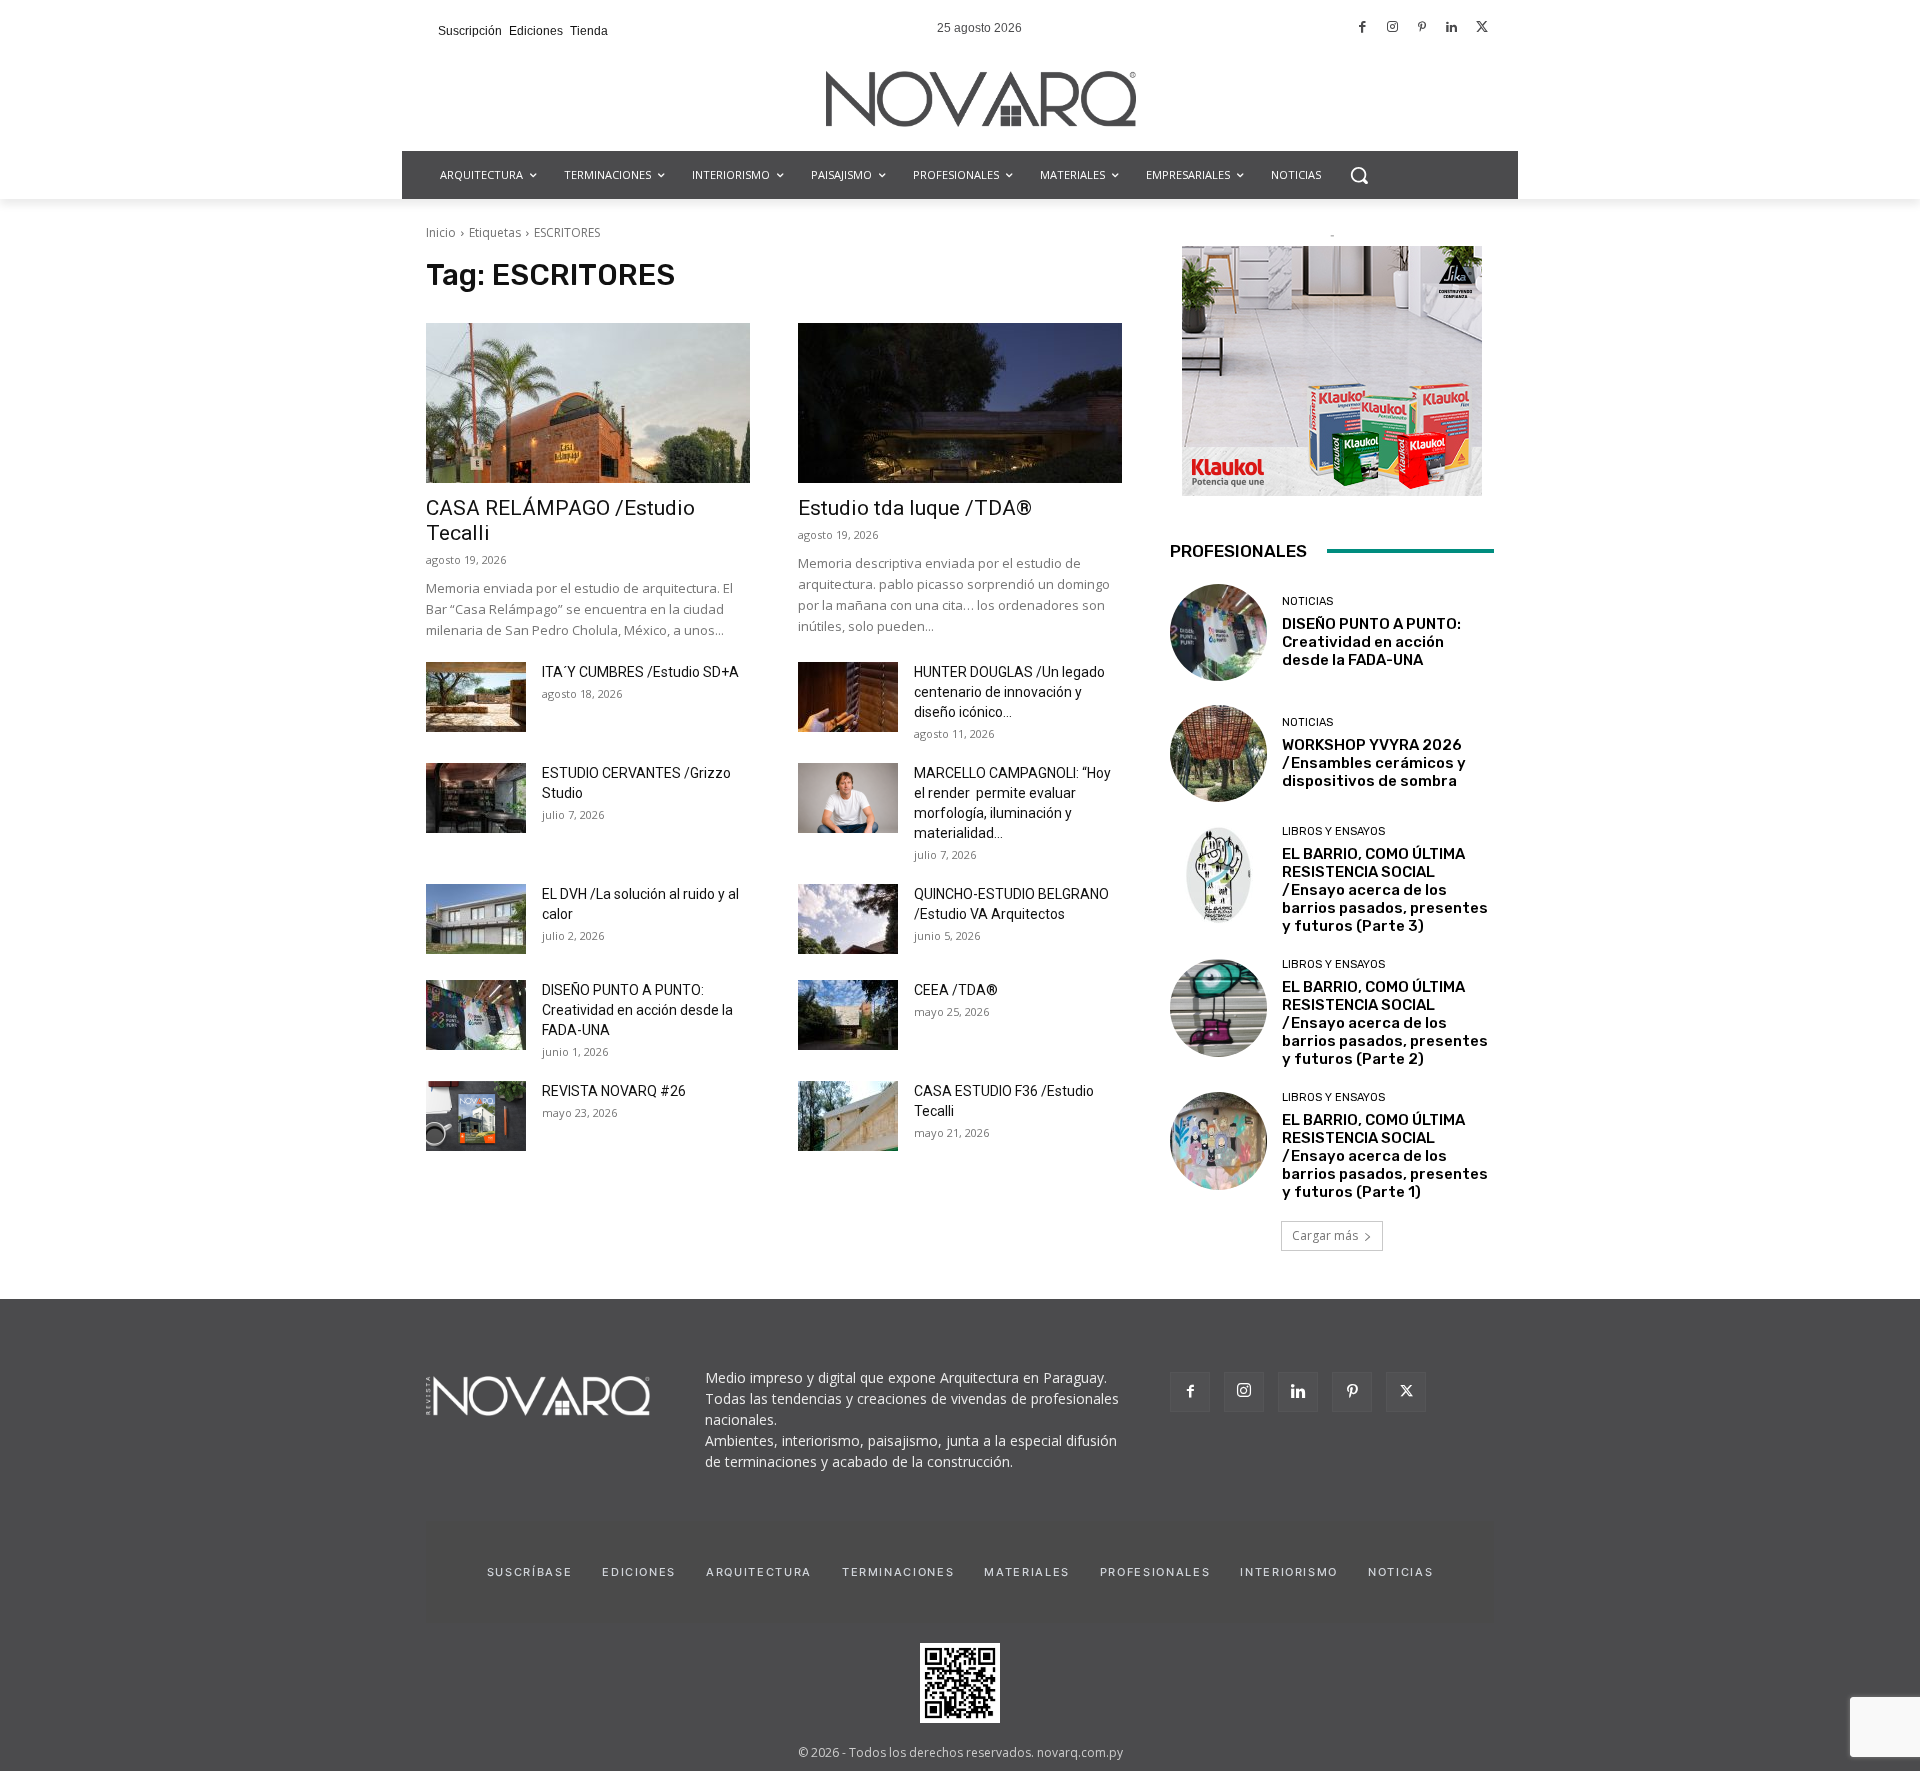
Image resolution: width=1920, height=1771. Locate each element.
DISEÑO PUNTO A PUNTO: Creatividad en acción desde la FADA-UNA (637, 1010)
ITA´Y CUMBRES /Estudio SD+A (640, 672)
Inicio (441, 232)
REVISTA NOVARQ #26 (614, 1091)
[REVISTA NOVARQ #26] (476, 1116)
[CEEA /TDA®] (848, 1015)
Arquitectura (759, 1572)
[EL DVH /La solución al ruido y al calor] (476, 919)
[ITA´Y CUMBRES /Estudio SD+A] (476, 697)
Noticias (1307, 601)
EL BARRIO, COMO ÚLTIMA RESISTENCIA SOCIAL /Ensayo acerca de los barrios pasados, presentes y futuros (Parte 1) (1385, 1156)
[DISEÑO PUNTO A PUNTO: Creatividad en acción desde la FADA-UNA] (476, 1015)
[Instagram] (1392, 28)
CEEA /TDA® (956, 990)
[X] (1406, 1392)
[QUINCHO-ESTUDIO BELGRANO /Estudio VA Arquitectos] (848, 919)
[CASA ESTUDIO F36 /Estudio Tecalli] (848, 1116)
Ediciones (639, 1572)
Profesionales (1155, 1572)
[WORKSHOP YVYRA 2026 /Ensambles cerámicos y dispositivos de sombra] (1218, 753)
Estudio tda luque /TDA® (915, 508)
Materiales (1027, 1572)
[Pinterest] (1422, 28)
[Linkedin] (1452, 28)
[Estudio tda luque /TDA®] (960, 403)
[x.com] (1481, 28)
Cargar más (1325, 1235)
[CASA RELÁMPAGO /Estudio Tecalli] (588, 403)
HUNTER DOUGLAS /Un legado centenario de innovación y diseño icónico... (1009, 692)
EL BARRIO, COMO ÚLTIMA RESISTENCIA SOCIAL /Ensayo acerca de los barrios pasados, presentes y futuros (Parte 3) (1385, 890)
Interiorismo (1289, 1572)
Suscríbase (530, 1572)
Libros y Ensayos (1333, 831)
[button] (1359, 175)
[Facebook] (1363, 28)
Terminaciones (898, 1572)
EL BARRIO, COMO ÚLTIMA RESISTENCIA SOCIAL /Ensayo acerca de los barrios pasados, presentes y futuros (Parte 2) (1385, 1023)
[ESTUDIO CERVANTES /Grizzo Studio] (476, 798)
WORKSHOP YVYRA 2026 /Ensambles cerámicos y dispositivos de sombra (1374, 763)
